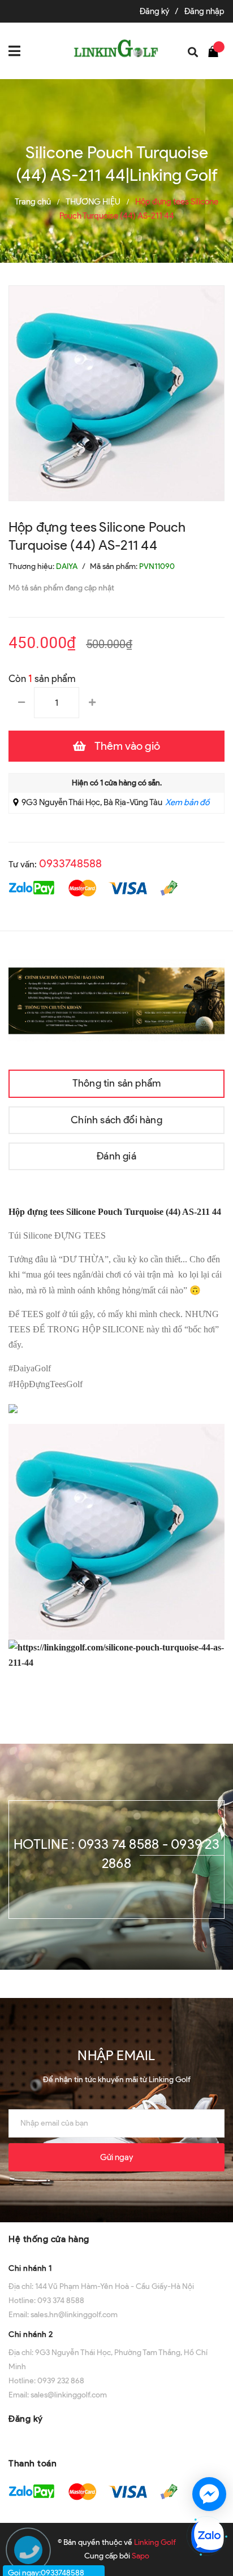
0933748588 (70, 863)
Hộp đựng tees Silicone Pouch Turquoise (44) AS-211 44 (115, 1212)
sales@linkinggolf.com (69, 2395)
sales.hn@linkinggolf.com (74, 2315)
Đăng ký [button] (26, 2419)
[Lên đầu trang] (210, 2453)
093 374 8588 (61, 2301)
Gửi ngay (116, 2157)
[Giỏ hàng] (216, 51)
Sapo (141, 2556)
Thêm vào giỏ (127, 746)
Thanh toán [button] (33, 2463)
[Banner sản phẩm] (116, 1000)
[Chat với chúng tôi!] (209, 2494)
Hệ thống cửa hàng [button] (49, 2239)
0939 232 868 (61, 2381)
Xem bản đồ (187, 802)
